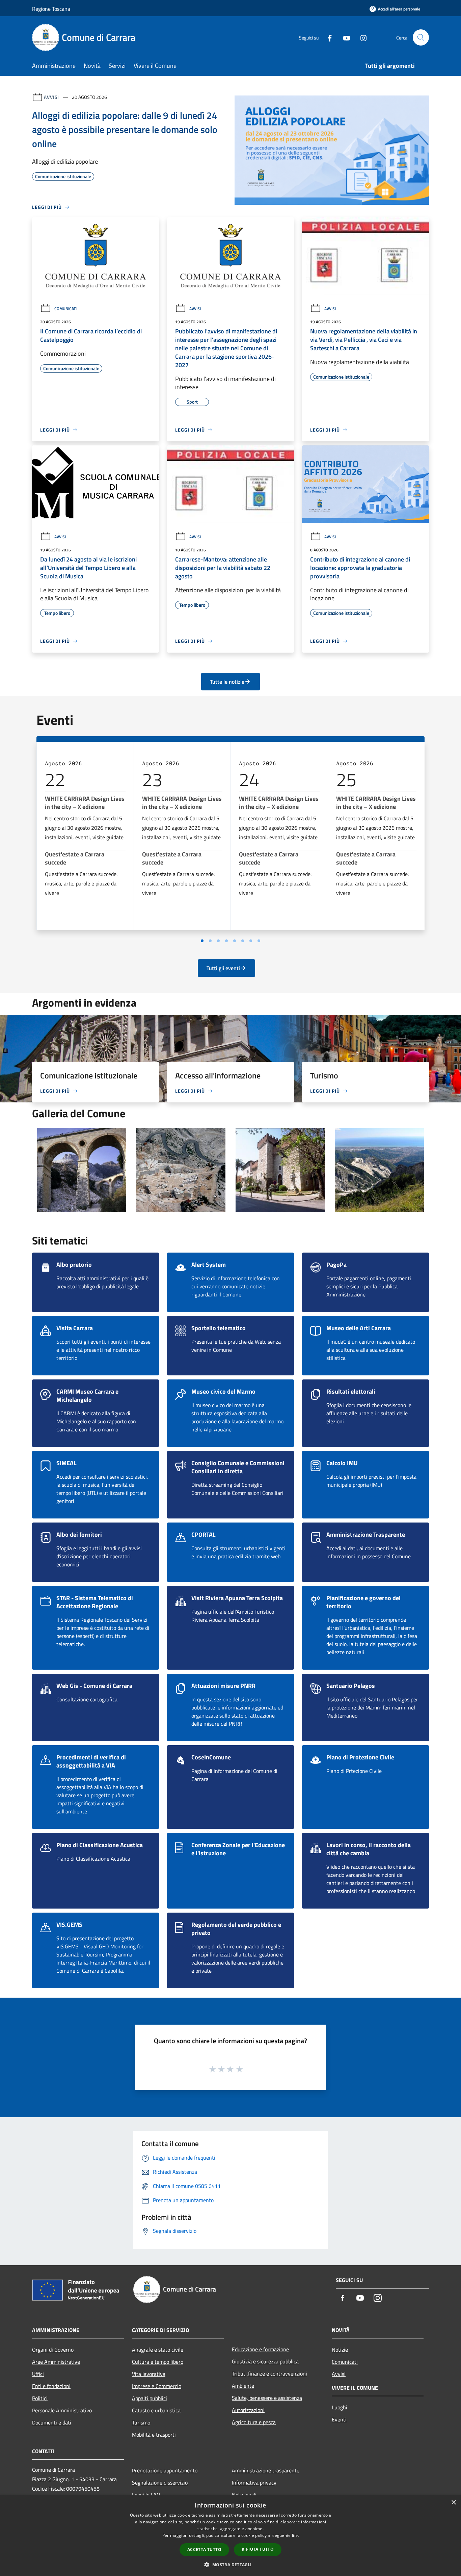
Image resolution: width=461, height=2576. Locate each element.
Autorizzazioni (248, 2410)
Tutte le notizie (227, 682)
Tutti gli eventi (223, 968)
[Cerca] (421, 37)
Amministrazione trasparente (266, 2470)
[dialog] (231, 2536)
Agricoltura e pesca (254, 2422)
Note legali (244, 2495)
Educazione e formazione (260, 2349)
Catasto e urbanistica (156, 2410)
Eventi (339, 2419)
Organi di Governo (53, 2350)
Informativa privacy (254, 2483)
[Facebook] (327, 37)
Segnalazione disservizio (160, 2483)
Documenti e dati (52, 2422)
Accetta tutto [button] (204, 2550)
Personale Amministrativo (62, 2410)
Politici (40, 2398)
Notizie (340, 2350)
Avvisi (51, 97)
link (295, 2535)
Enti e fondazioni (51, 2386)
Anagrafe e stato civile (158, 2350)
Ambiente (243, 2386)
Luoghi (340, 2407)
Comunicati (65, 309)
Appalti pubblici (150, 2398)
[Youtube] (344, 37)
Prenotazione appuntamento (165, 2470)
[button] (230, 2565)
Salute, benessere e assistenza (267, 2398)
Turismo (141, 2422)
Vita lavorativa (149, 2374)
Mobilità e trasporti (154, 2435)
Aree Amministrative (56, 2362)
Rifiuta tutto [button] (258, 2549)
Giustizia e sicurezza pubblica (265, 2361)
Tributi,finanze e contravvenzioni (269, 2374)
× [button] (453, 2503)
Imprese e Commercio (157, 2386)
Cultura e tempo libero (158, 2362)
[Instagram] (361, 37)
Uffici (38, 2374)
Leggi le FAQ (146, 2495)
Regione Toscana (51, 9)
